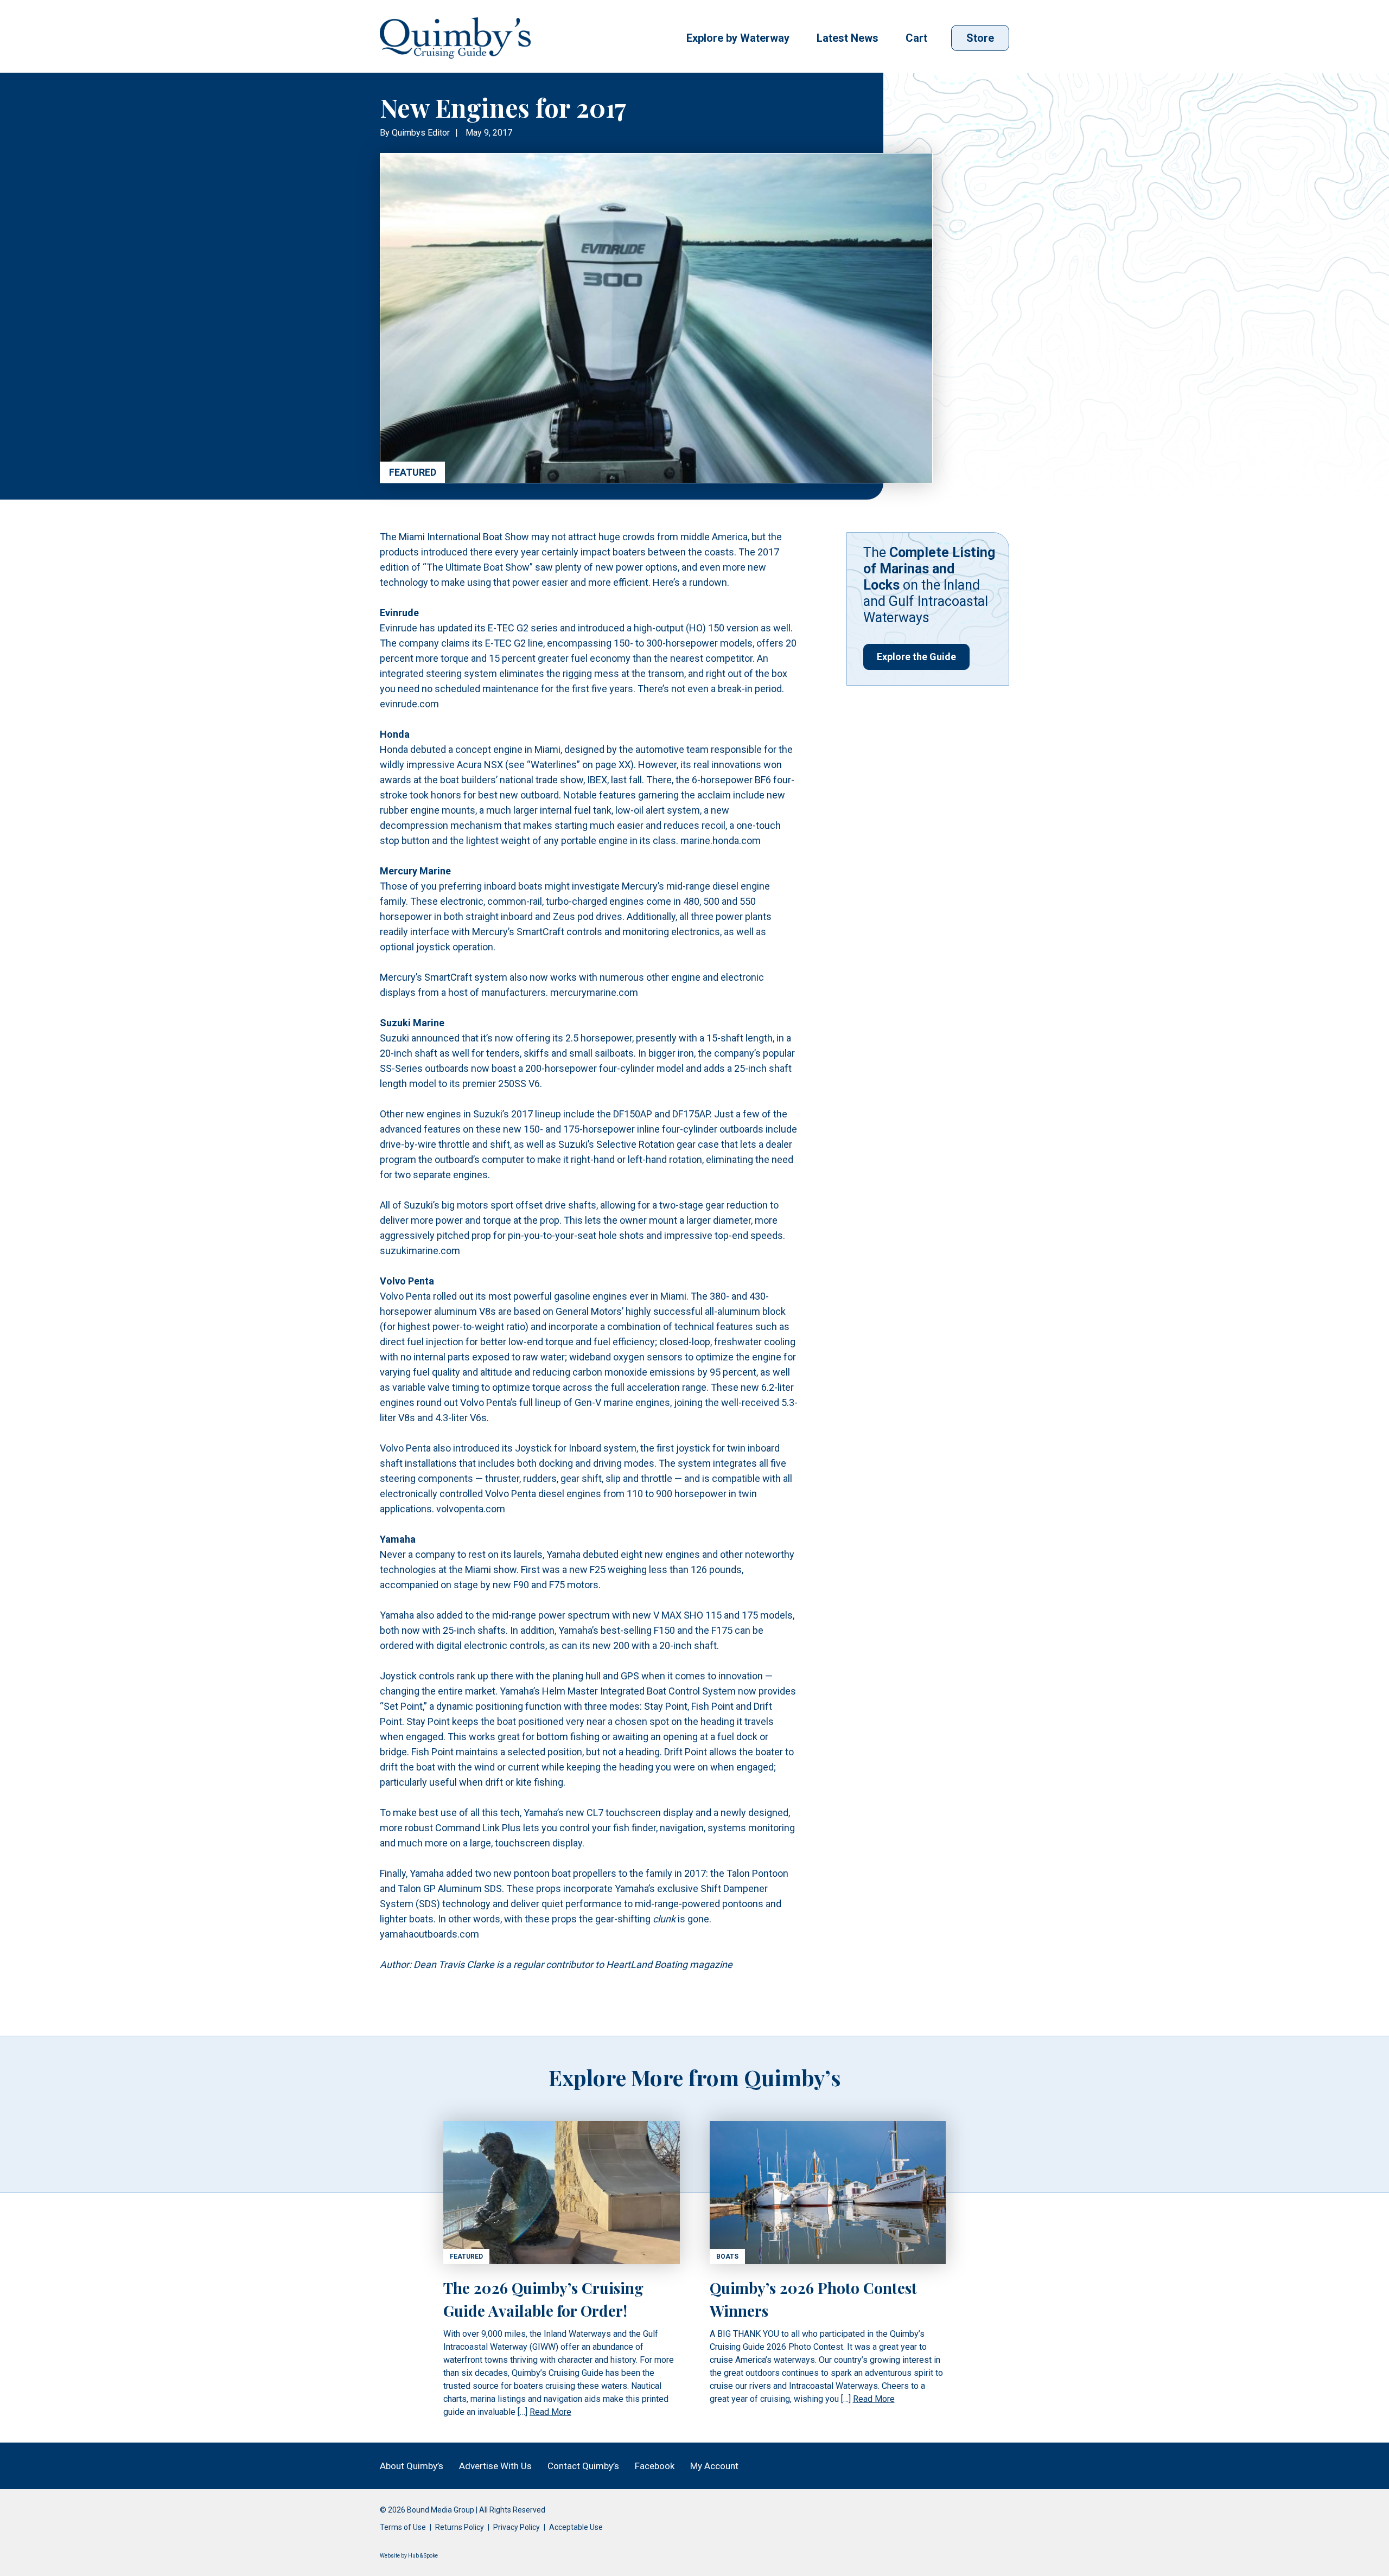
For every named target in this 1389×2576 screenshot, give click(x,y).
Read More (550, 2412)
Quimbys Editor (421, 133)
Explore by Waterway (738, 38)
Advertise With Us (495, 2466)
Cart (916, 38)
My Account (714, 2466)
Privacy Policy (517, 2527)
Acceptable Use (576, 2527)
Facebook (655, 2466)
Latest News (848, 38)
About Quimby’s (412, 2466)
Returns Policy (460, 2527)
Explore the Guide (916, 657)
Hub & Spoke (423, 2556)
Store (980, 38)
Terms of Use (403, 2527)
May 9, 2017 (489, 133)
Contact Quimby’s (583, 2466)
